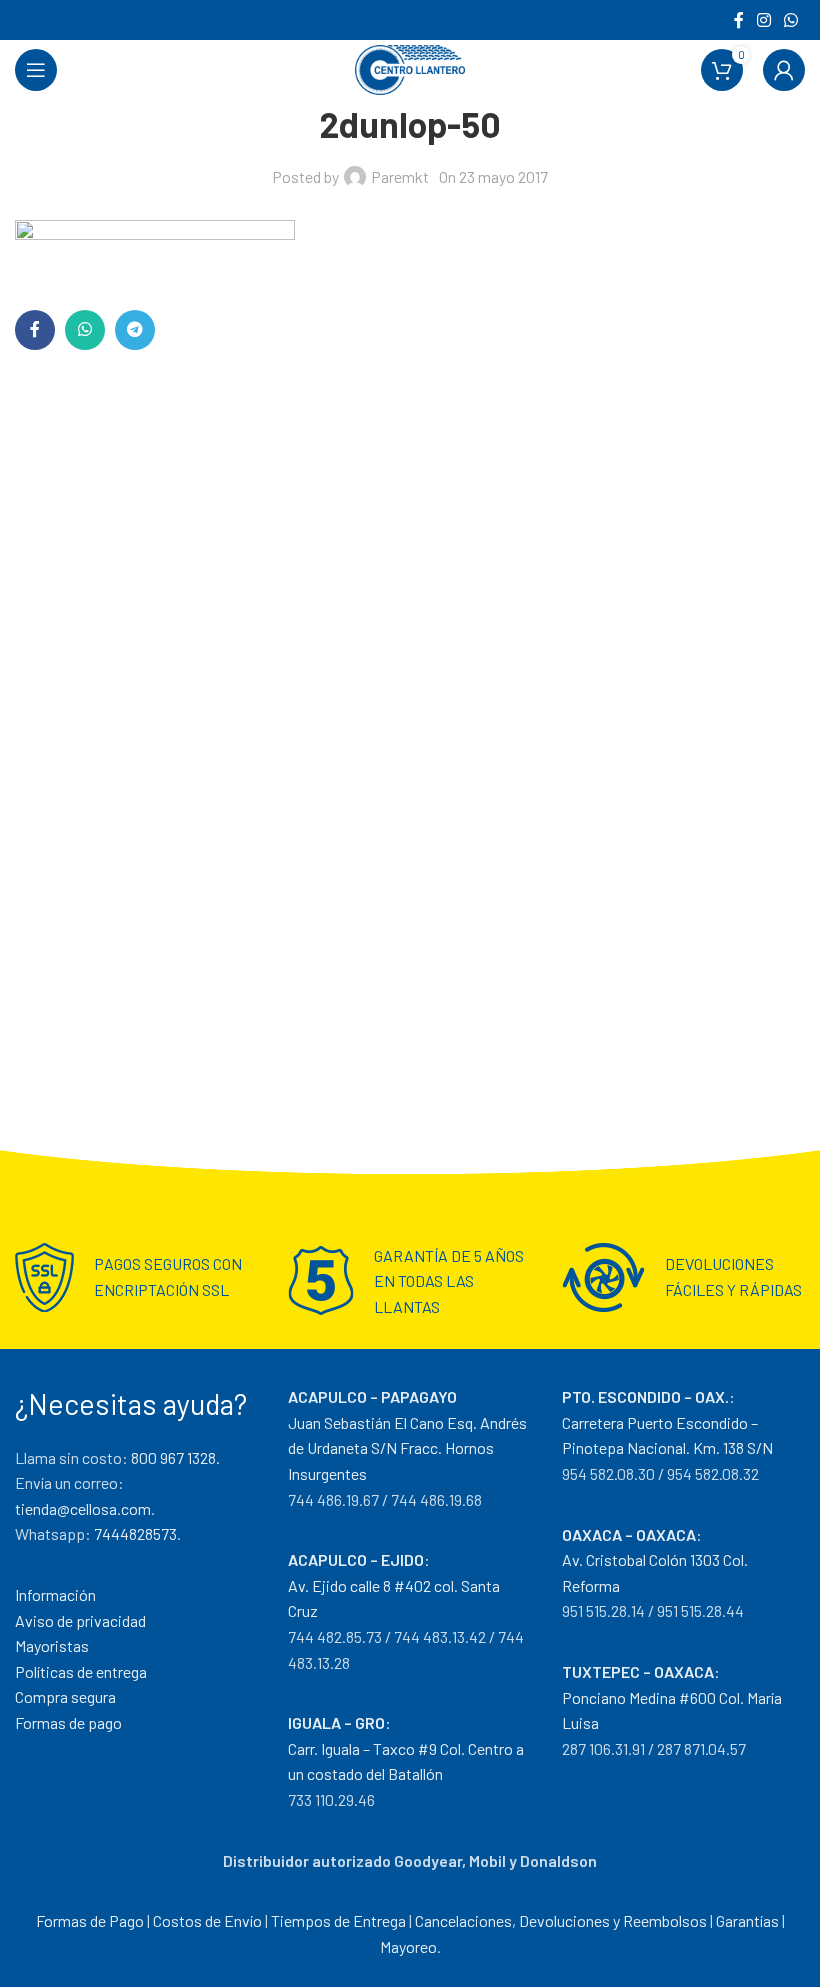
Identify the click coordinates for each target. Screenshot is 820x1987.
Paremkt (400, 176)
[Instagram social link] (763, 20)
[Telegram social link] (135, 330)
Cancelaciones (463, 1920)
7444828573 (135, 1533)
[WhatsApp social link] (791, 20)
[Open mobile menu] (36, 70)
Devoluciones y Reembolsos (613, 1920)
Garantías (747, 1920)
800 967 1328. (175, 1457)
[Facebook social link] (738, 20)
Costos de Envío (207, 1920)
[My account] (784, 70)
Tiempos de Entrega (338, 1920)
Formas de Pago (90, 1920)
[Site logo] (410, 67)
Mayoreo (408, 1946)
